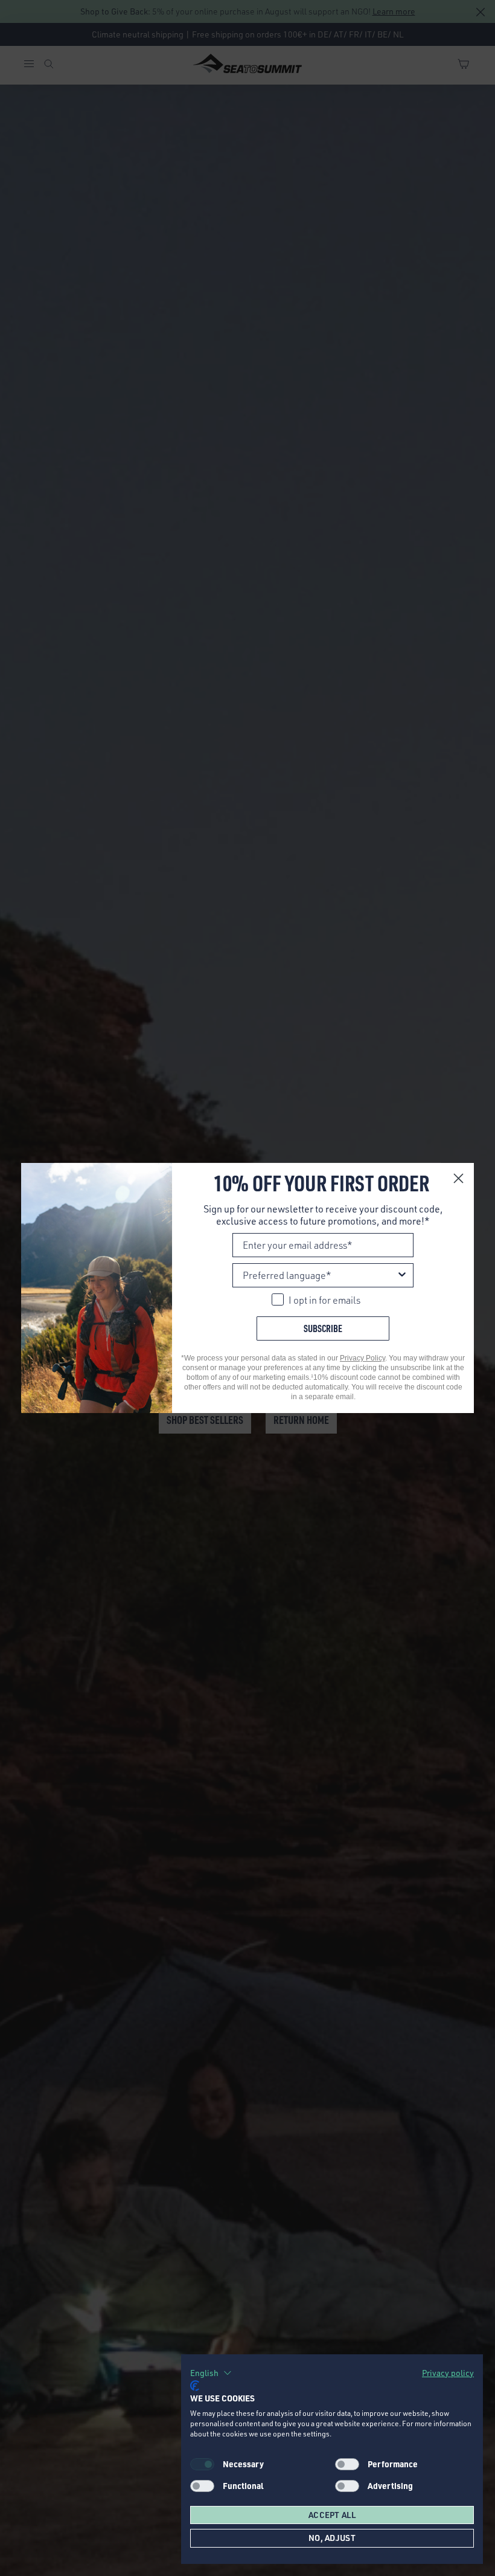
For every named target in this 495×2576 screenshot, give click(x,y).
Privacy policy (448, 2373)
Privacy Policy (362, 1358)
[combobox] (319, 1275)
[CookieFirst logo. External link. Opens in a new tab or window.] (195, 2386)
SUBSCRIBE (323, 1328)
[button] (211, 2373)
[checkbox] (347, 2464)
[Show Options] (402, 1275)
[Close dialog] (458, 1178)
